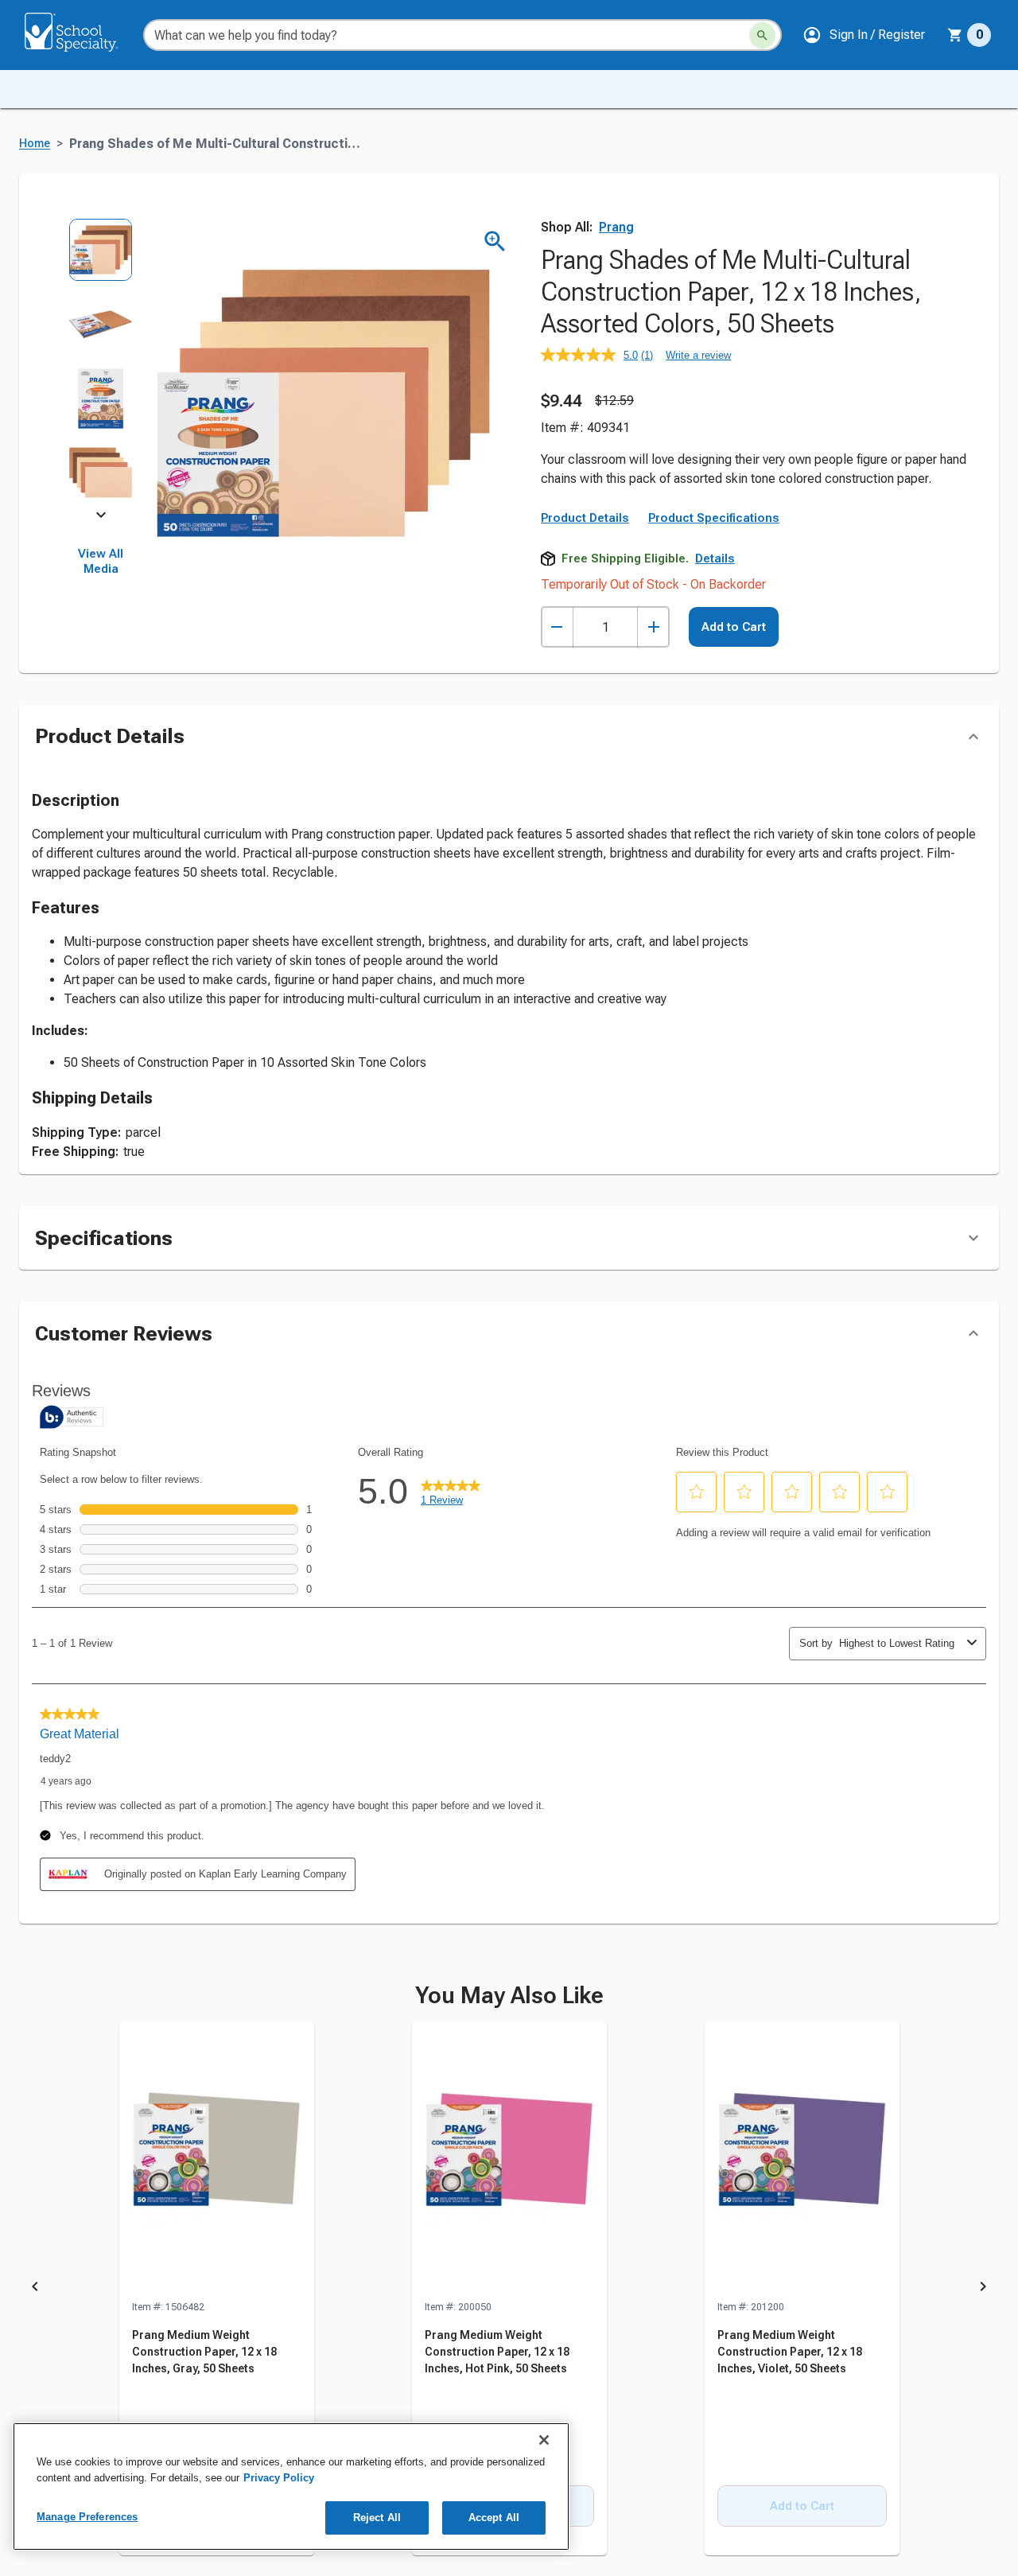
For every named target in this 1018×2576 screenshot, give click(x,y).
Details (715, 558)
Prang (616, 227)
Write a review (698, 355)
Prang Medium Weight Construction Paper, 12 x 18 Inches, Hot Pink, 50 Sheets (497, 2352)
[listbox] (101, 366)
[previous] (35, 2290)
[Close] (544, 2440)
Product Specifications (714, 518)
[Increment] (653, 627)
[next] (101, 518)
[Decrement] (557, 627)
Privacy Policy (279, 2478)
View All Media (101, 562)
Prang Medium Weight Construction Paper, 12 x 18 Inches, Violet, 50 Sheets (790, 2352)
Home (35, 144)
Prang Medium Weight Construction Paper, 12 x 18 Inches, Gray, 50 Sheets (204, 2352)
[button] (864, 35)
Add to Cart (734, 627)
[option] (101, 255)
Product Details (585, 518)
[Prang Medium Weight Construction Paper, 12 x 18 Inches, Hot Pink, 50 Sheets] (509, 2161)
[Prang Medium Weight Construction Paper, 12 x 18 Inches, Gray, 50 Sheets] (217, 2161)
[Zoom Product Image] (495, 241)
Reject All (377, 2518)
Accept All (494, 2518)
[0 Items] (955, 35)
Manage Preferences (87, 2517)
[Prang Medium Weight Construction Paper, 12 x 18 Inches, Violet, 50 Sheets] (802, 2161)
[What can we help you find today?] (762, 35)
